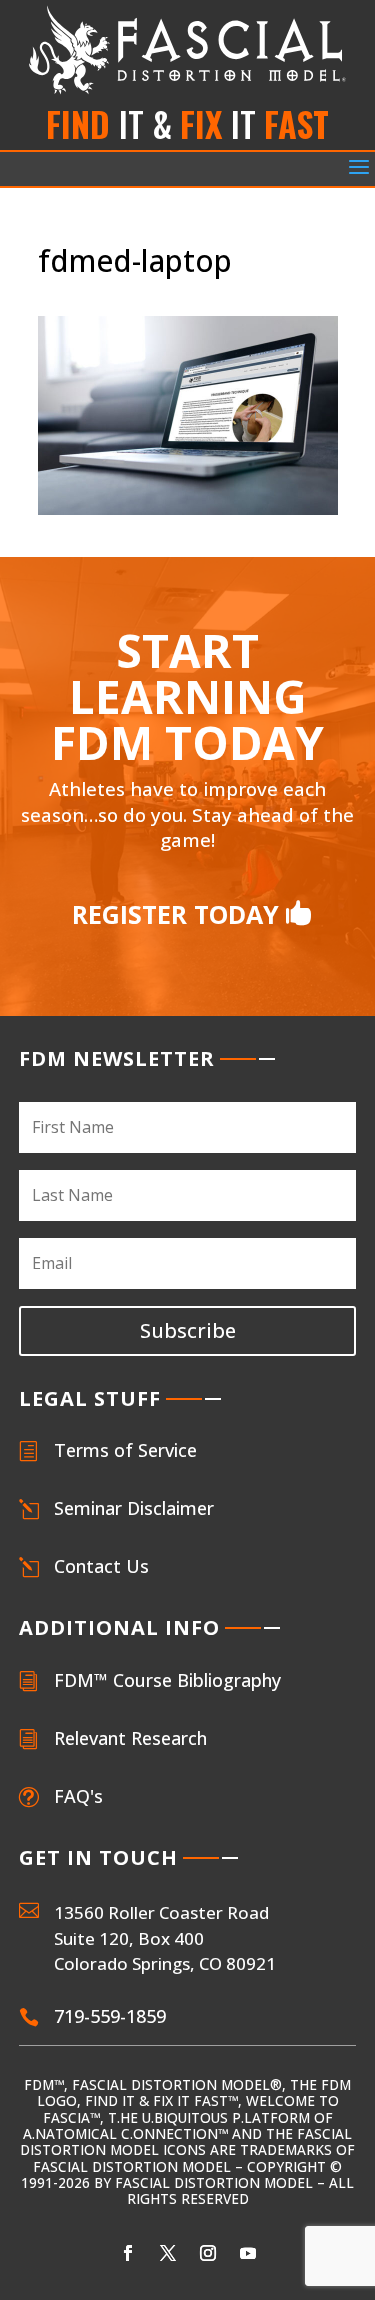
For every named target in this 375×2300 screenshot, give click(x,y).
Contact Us (101, 1566)
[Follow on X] (168, 2253)
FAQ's (78, 1796)
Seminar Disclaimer (134, 1508)
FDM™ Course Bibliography (167, 1680)
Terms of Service (125, 1450)
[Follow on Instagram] (208, 2253)
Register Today (175, 914)
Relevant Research (130, 1738)
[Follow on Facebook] (128, 2253)
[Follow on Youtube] (248, 2253)
